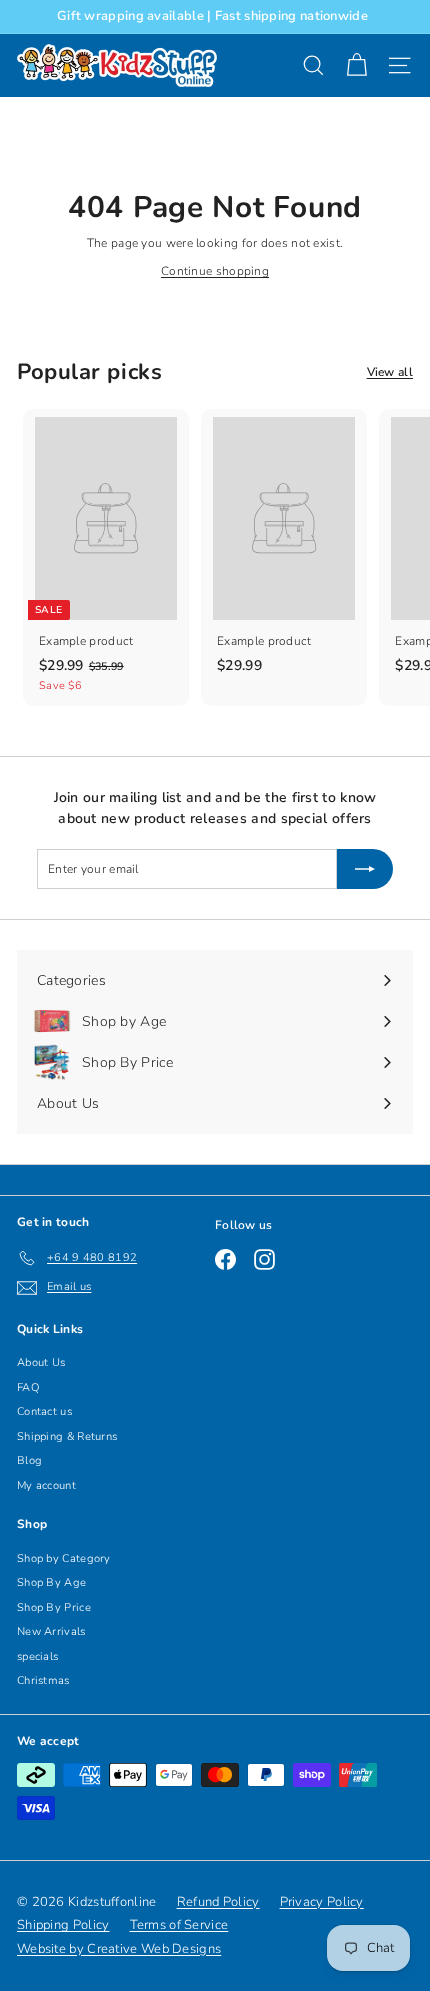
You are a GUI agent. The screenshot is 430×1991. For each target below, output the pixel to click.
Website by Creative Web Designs (119, 1949)
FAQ (28, 1387)
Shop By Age (51, 1582)
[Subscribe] (365, 869)
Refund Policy (218, 1902)
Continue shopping (215, 271)
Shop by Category (64, 1558)
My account (46, 1485)
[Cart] (356, 65)
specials (37, 1656)
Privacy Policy (322, 1902)
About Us (41, 1362)
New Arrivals (51, 1631)
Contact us (44, 1411)
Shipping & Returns (67, 1436)
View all (390, 372)
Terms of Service (179, 1925)
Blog (29, 1460)
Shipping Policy (63, 1925)
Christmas (43, 1680)
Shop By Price (54, 1607)
